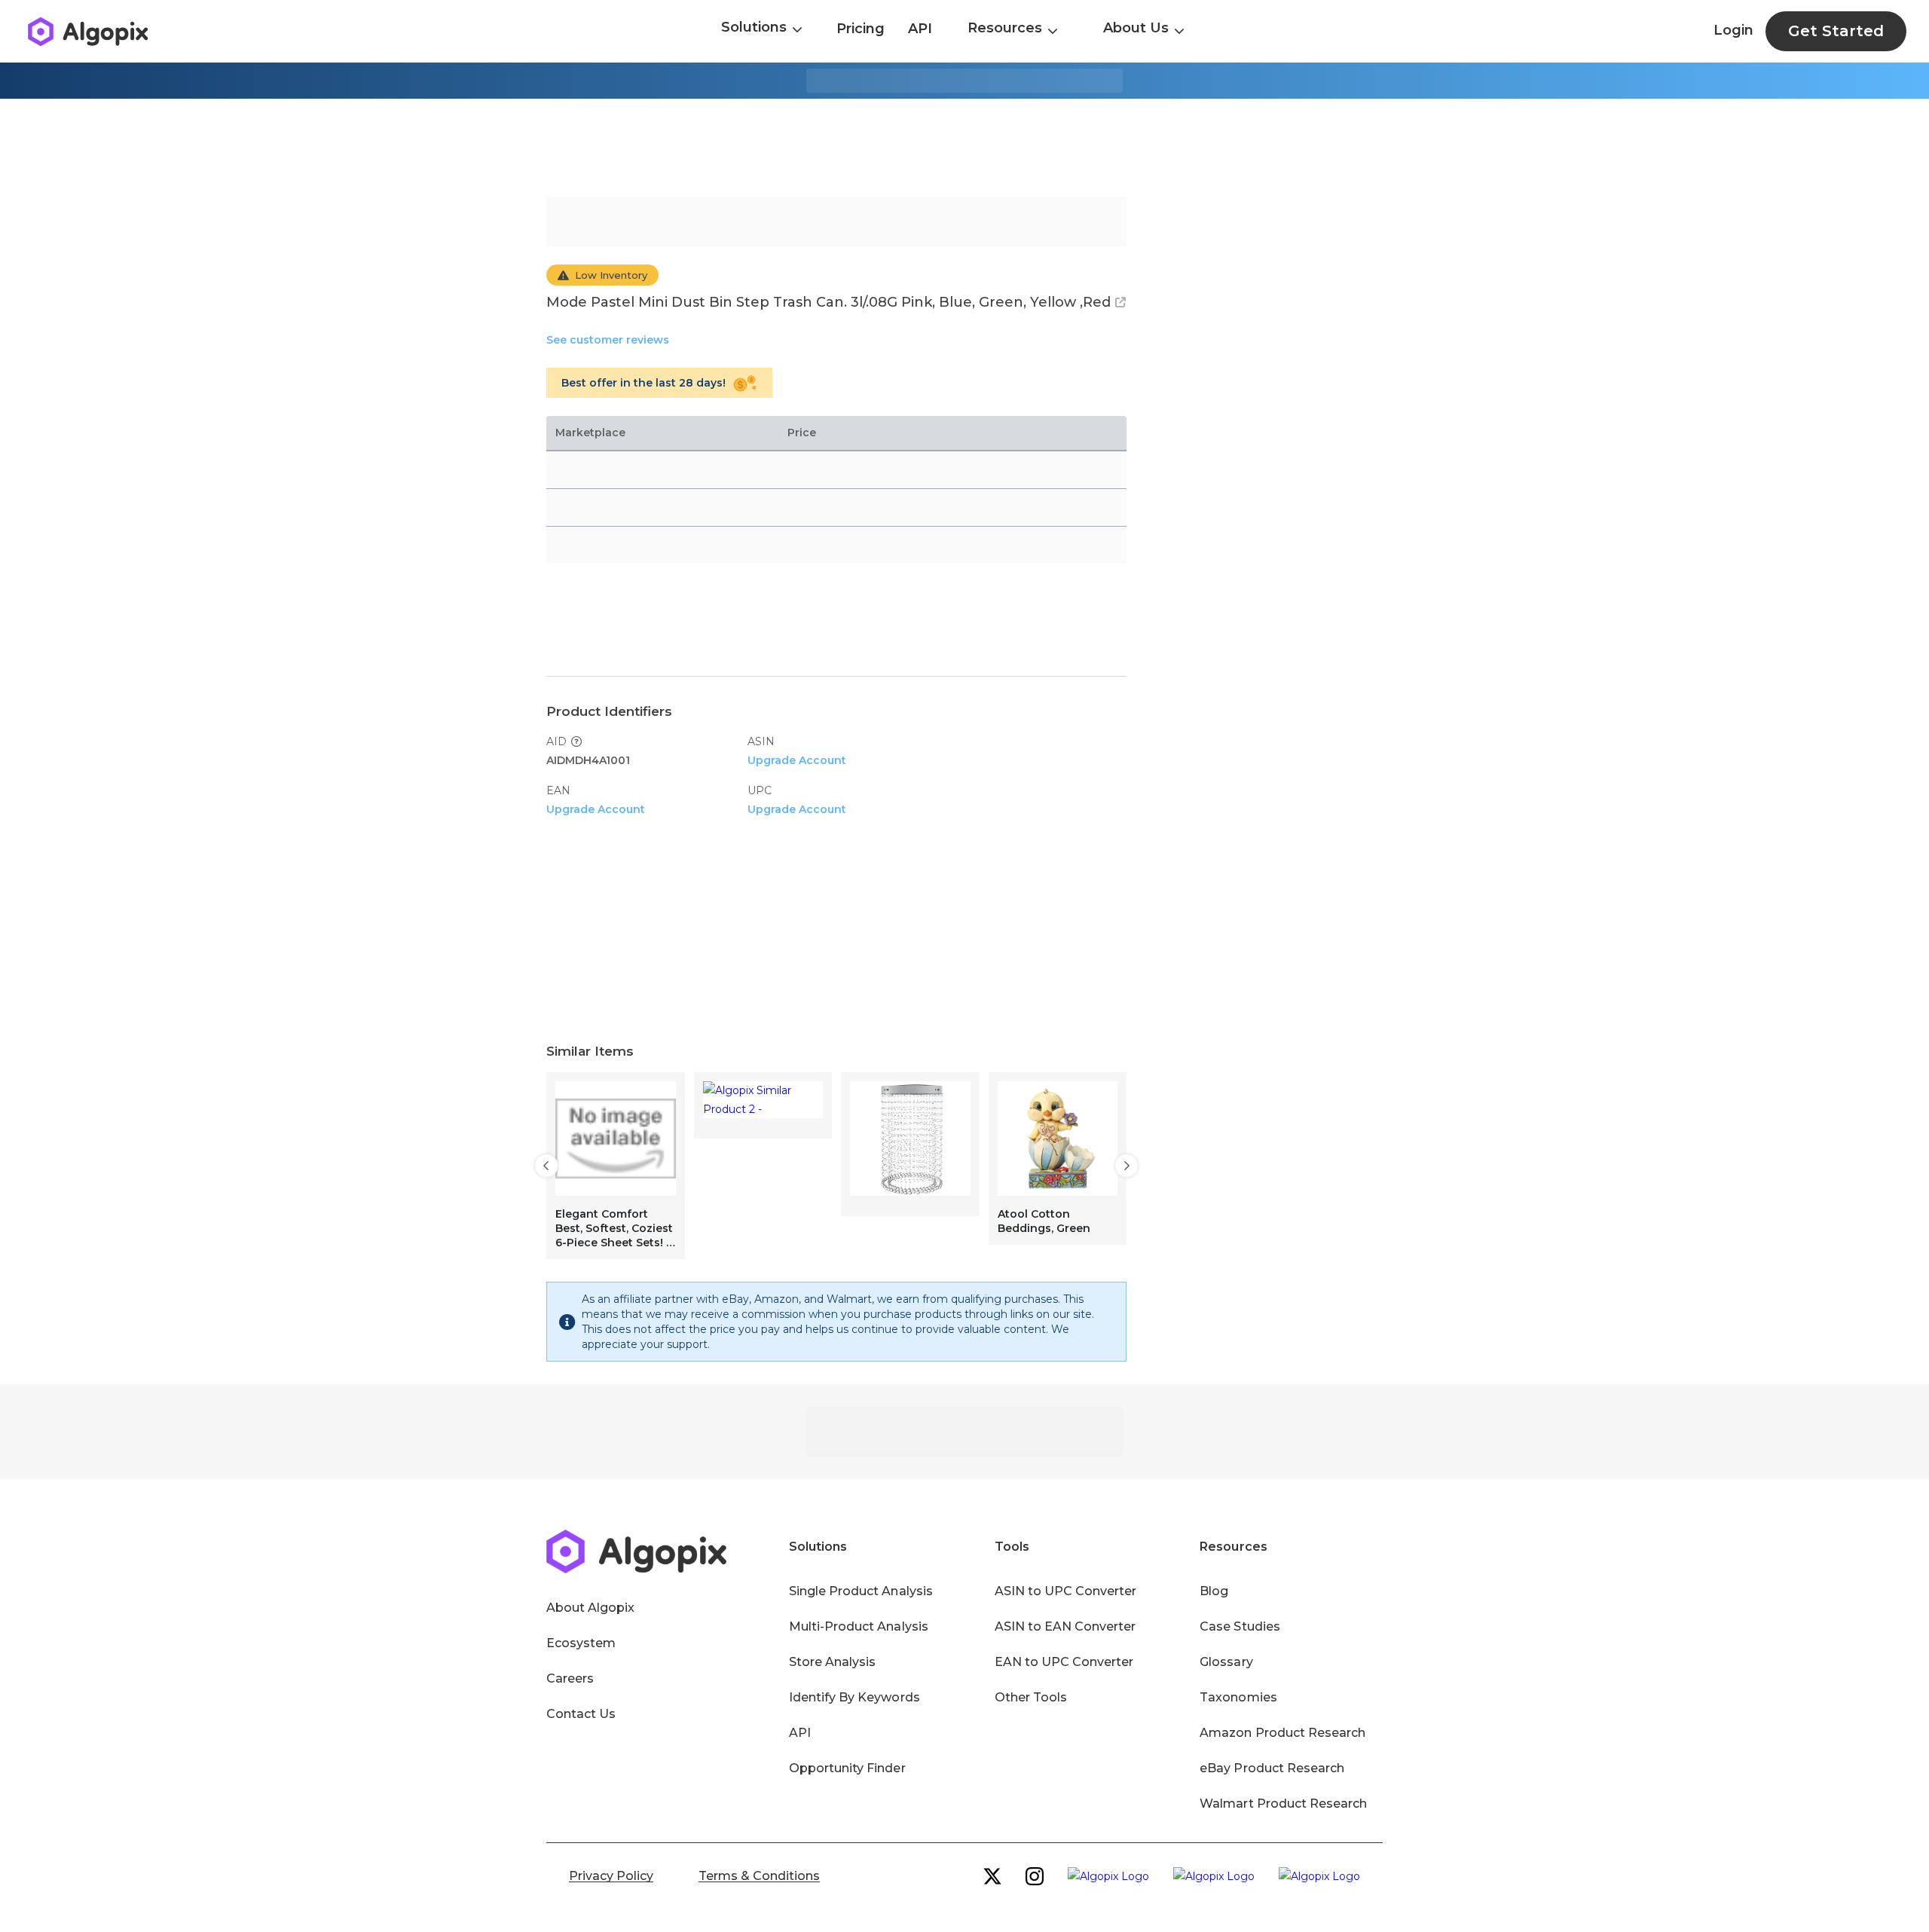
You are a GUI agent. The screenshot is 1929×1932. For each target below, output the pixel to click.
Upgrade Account (797, 760)
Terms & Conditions (759, 1876)
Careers (570, 1678)
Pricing (861, 29)
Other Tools (1031, 1697)
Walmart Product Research (1283, 1804)
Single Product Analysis (861, 1591)
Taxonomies (1238, 1697)
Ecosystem (581, 1643)
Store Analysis (832, 1662)
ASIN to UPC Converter (1066, 1591)
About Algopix (590, 1608)
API (920, 29)
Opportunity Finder (847, 1768)
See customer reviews (608, 340)
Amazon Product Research (1282, 1733)
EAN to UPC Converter (1064, 1662)
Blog (1214, 1591)
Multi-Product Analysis (859, 1626)
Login (1733, 30)
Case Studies (1240, 1626)
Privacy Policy (611, 1876)
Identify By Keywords (854, 1697)
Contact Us (581, 1714)
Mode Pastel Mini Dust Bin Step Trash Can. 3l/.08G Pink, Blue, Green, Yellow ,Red (828, 302)
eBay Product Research (1272, 1768)
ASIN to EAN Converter (1065, 1626)
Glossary (1226, 1662)
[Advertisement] (964, 148)
